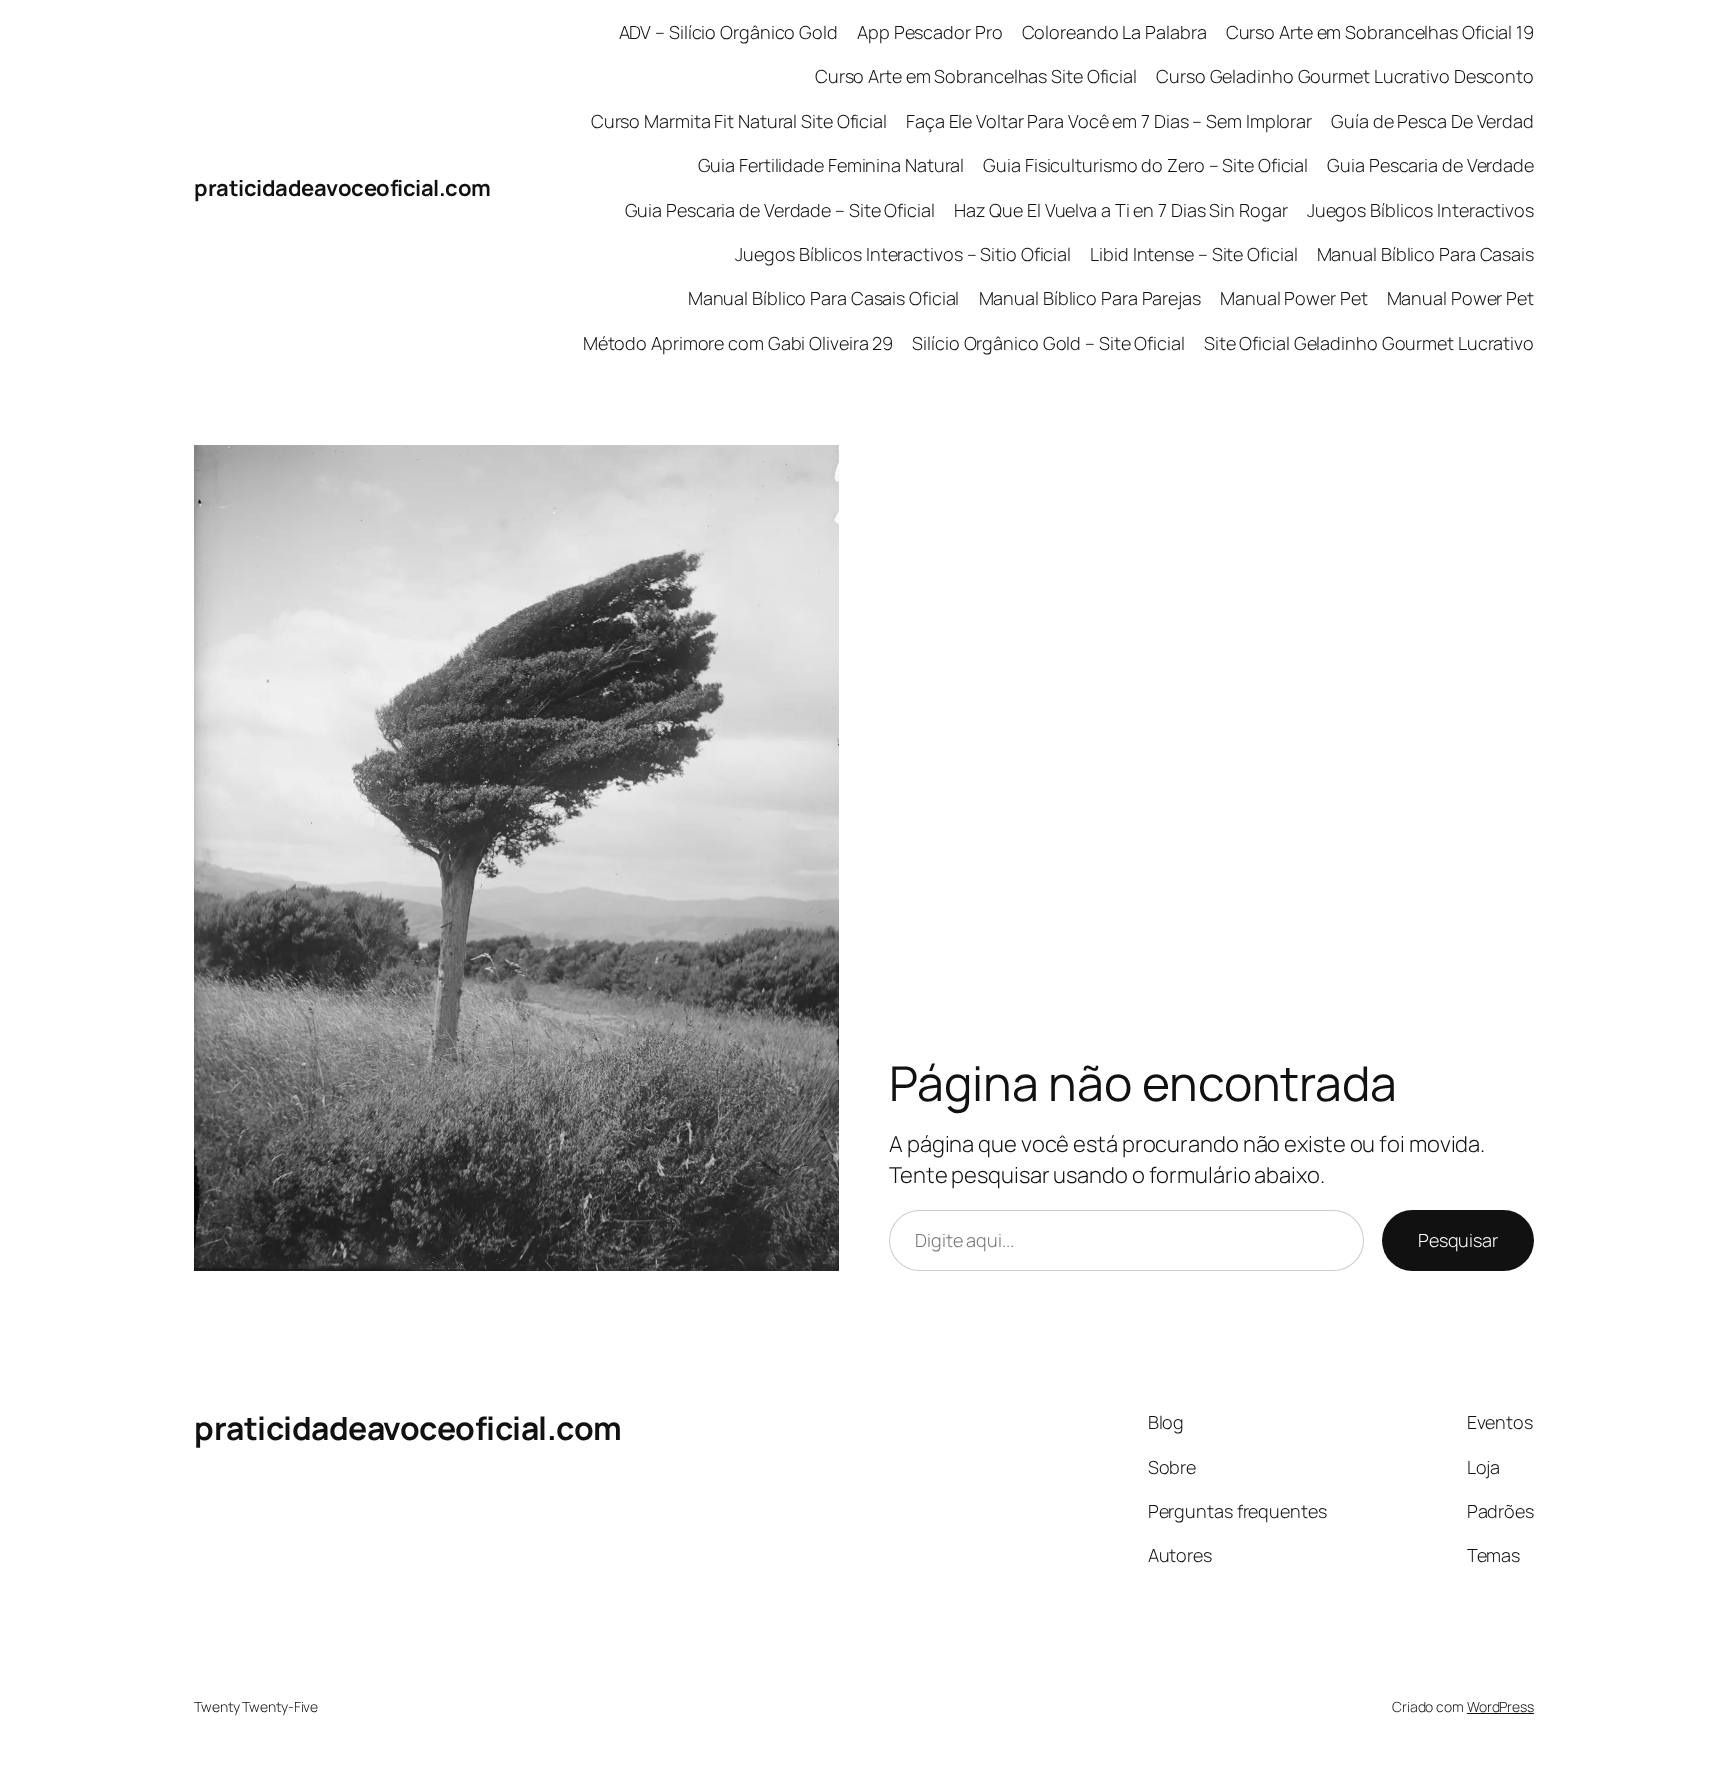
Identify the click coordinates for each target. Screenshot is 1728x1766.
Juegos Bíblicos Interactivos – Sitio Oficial (903, 254)
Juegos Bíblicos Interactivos (1420, 210)
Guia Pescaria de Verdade (1430, 165)
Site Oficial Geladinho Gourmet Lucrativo (1369, 343)
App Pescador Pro (929, 32)
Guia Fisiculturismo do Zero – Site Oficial (1145, 165)
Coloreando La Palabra (1114, 32)
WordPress (1500, 1706)
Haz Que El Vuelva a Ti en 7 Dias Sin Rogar (1121, 210)
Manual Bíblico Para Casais (1425, 254)
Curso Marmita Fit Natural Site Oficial (739, 121)
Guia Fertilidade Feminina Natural (831, 165)
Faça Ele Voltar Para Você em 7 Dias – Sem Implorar (1109, 121)
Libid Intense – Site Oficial (1193, 254)
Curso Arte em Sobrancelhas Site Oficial (976, 76)
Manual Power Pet (1293, 298)
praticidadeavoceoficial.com (342, 188)
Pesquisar (1458, 1240)
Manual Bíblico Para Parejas (1090, 298)
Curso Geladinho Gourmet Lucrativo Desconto (1345, 76)
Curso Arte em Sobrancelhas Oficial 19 (1380, 32)
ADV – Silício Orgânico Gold (728, 32)
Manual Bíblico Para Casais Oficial (824, 298)
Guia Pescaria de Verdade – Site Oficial (780, 210)
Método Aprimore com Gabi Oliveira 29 (738, 343)
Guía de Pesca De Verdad (1432, 121)
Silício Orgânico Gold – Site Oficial (1048, 343)
